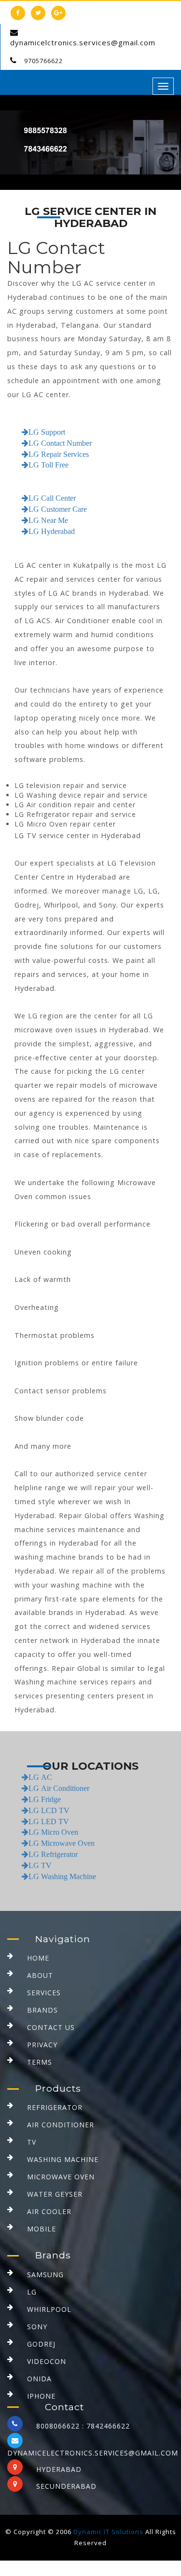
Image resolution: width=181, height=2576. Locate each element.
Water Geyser (55, 2194)
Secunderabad (66, 2486)
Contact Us (51, 2027)
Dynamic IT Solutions (108, 2532)
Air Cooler (49, 2211)
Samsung (45, 2275)
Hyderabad (59, 2469)
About (40, 1975)
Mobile (42, 2229)
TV (32, 2142)
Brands (42, 2010)
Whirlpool (49, 2309)
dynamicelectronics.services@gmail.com (93, 2453)
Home (38, 1958)
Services (44, 1993)
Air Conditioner (61, 2125)
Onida (39, 2379)
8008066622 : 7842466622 (83, 2426)
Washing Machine (63, 2159)
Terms (40, 2062)
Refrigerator (55, 2107)
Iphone (41, 2396)
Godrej (41, 2344)
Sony (37, 2327)
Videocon (47, 2361)
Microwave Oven (61, 2177)
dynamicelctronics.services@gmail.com (83, 42)
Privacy (42, 2045)
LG (32, 2292)
